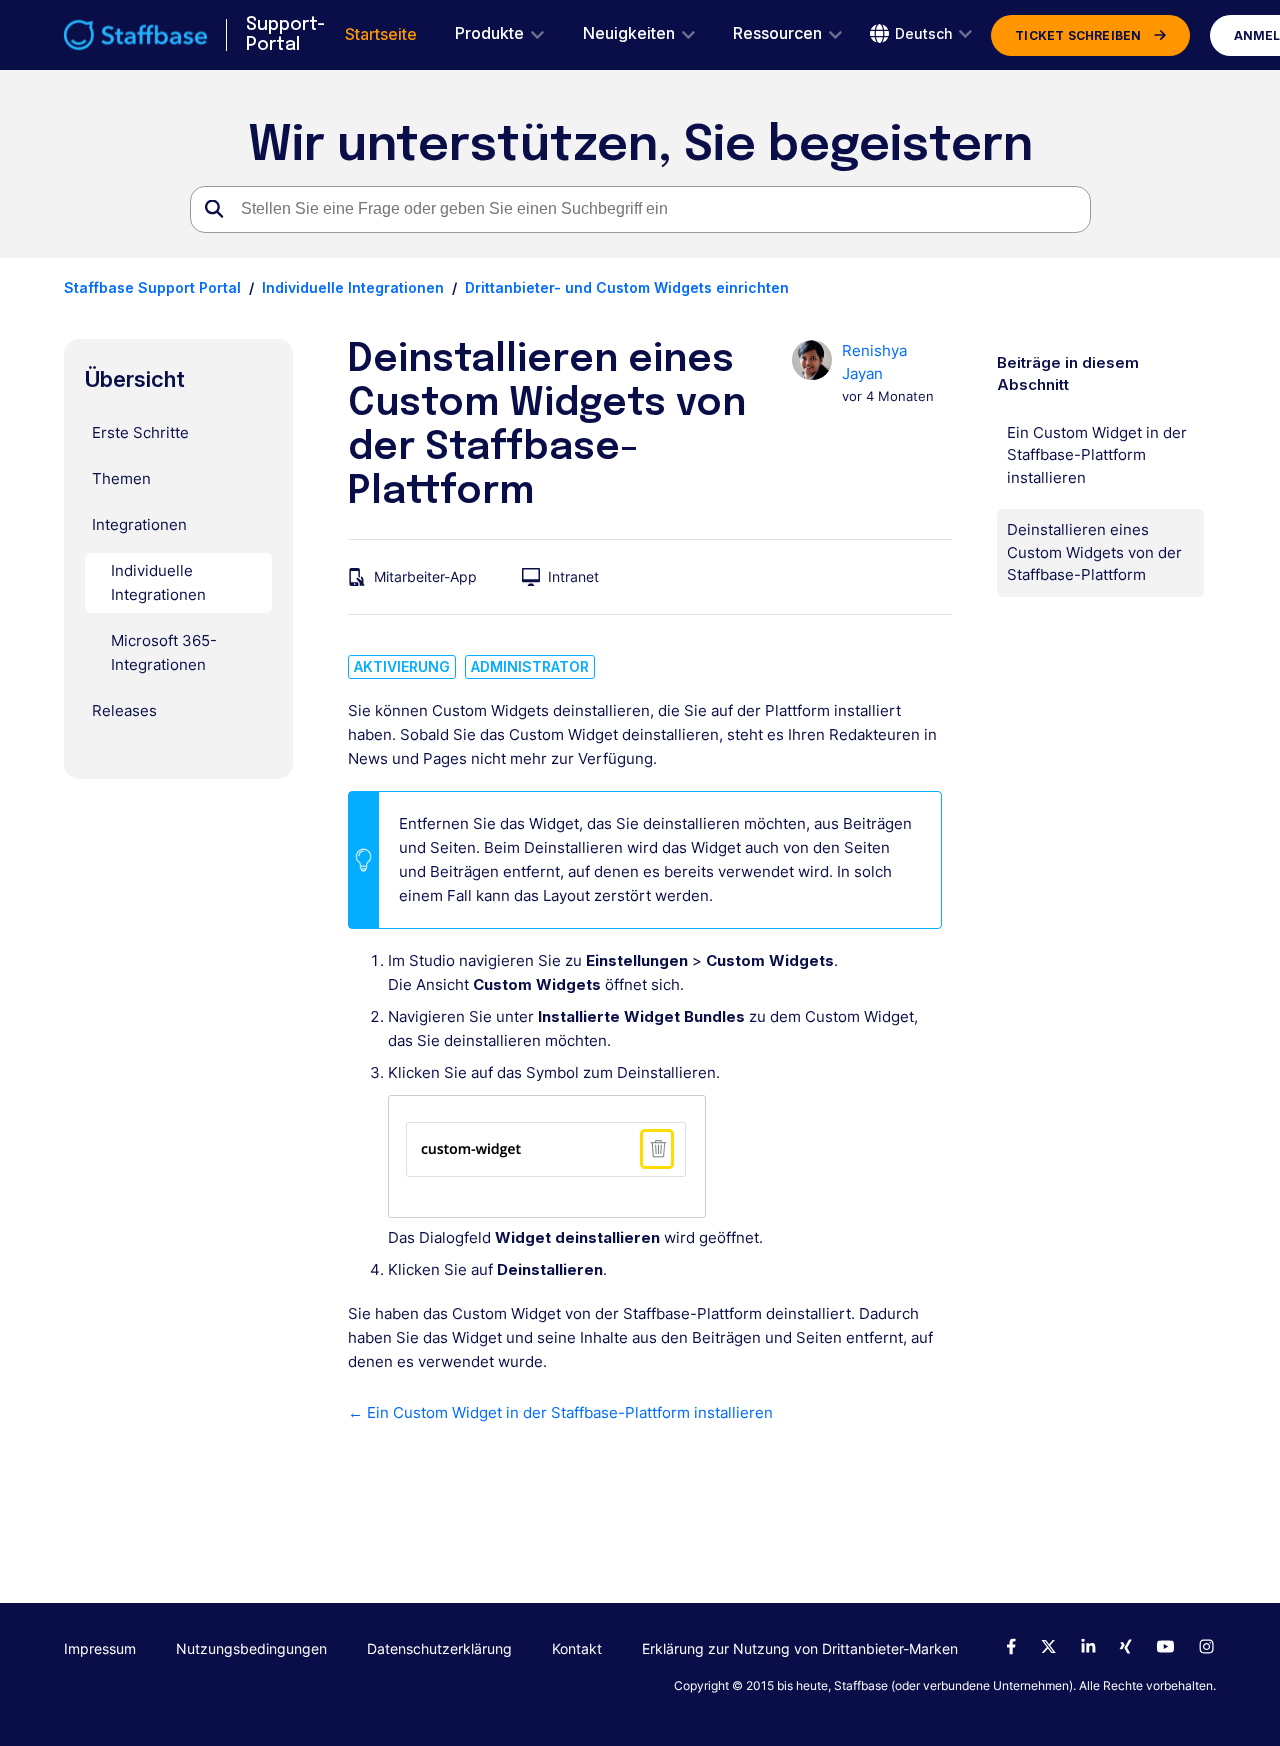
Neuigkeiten (629, 33)
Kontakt (577, 1648)
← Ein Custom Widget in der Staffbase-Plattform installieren (560, 1412)
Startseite (381, 34)
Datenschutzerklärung (439, 1648)
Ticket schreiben (1078, 35)
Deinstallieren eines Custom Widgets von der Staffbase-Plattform (1094, 552)
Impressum (100, 1648)
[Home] (135, 35)
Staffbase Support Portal (152, 287)
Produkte (489, 33)
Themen (121, 478)
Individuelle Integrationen (353, 287)
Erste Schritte (140, 432)
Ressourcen (777, 33)
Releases (124, 710)
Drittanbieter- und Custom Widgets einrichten (627, 287)
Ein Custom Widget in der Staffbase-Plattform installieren (1097, 455)
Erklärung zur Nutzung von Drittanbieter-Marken (800, 1648)
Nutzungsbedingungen (251, 1648)
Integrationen (139, 524)
